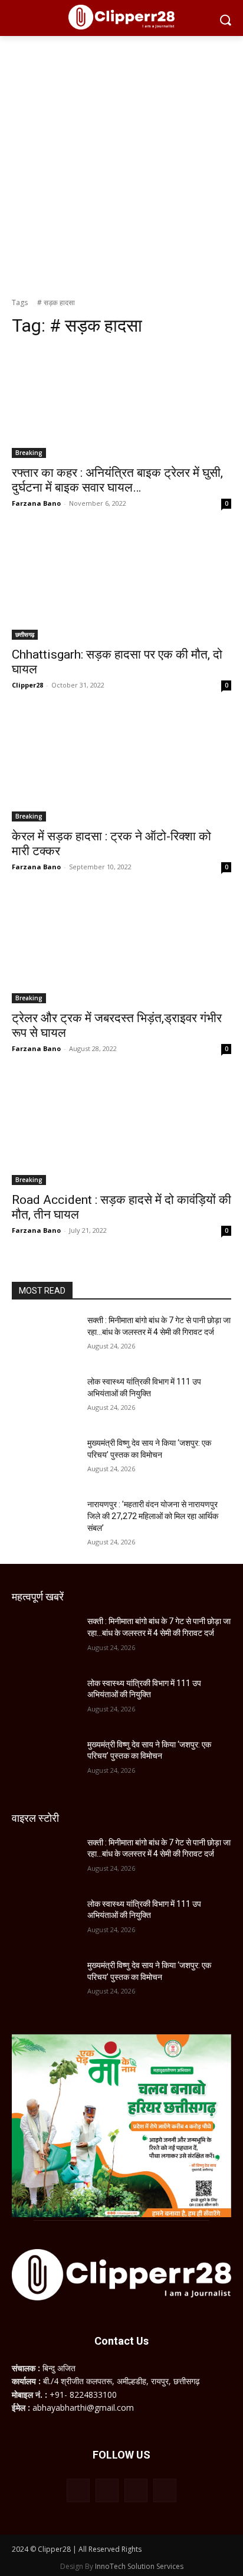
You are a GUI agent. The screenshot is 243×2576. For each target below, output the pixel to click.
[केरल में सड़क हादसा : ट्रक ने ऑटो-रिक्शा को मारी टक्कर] (121, 767)
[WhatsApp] (136, 2490)
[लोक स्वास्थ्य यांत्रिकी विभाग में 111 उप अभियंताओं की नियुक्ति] (45, 1399)
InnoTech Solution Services (139, 2566)
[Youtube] (165, 2490)
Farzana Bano (36, 503)
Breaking (29, 453)
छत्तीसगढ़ (25, 634)
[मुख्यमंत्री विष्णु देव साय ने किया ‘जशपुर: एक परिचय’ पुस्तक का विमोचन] (45, 1461)
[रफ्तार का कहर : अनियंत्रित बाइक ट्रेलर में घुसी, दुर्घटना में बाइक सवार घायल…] (121, 403)
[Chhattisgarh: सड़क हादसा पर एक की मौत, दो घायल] (121, 585)
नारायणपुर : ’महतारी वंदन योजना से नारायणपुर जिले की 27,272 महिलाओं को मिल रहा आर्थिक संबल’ (153, 1516)
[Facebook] (78, 2490)
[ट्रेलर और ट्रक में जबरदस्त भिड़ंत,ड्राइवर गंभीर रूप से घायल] (121, 948)
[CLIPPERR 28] (121, 17)
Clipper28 (27, 685)
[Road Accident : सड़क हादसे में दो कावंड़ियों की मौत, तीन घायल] (121, 1130)
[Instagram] (107, 2490)
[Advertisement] (121, 163)
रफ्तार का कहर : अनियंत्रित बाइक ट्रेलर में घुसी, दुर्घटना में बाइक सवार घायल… (117, 480)
